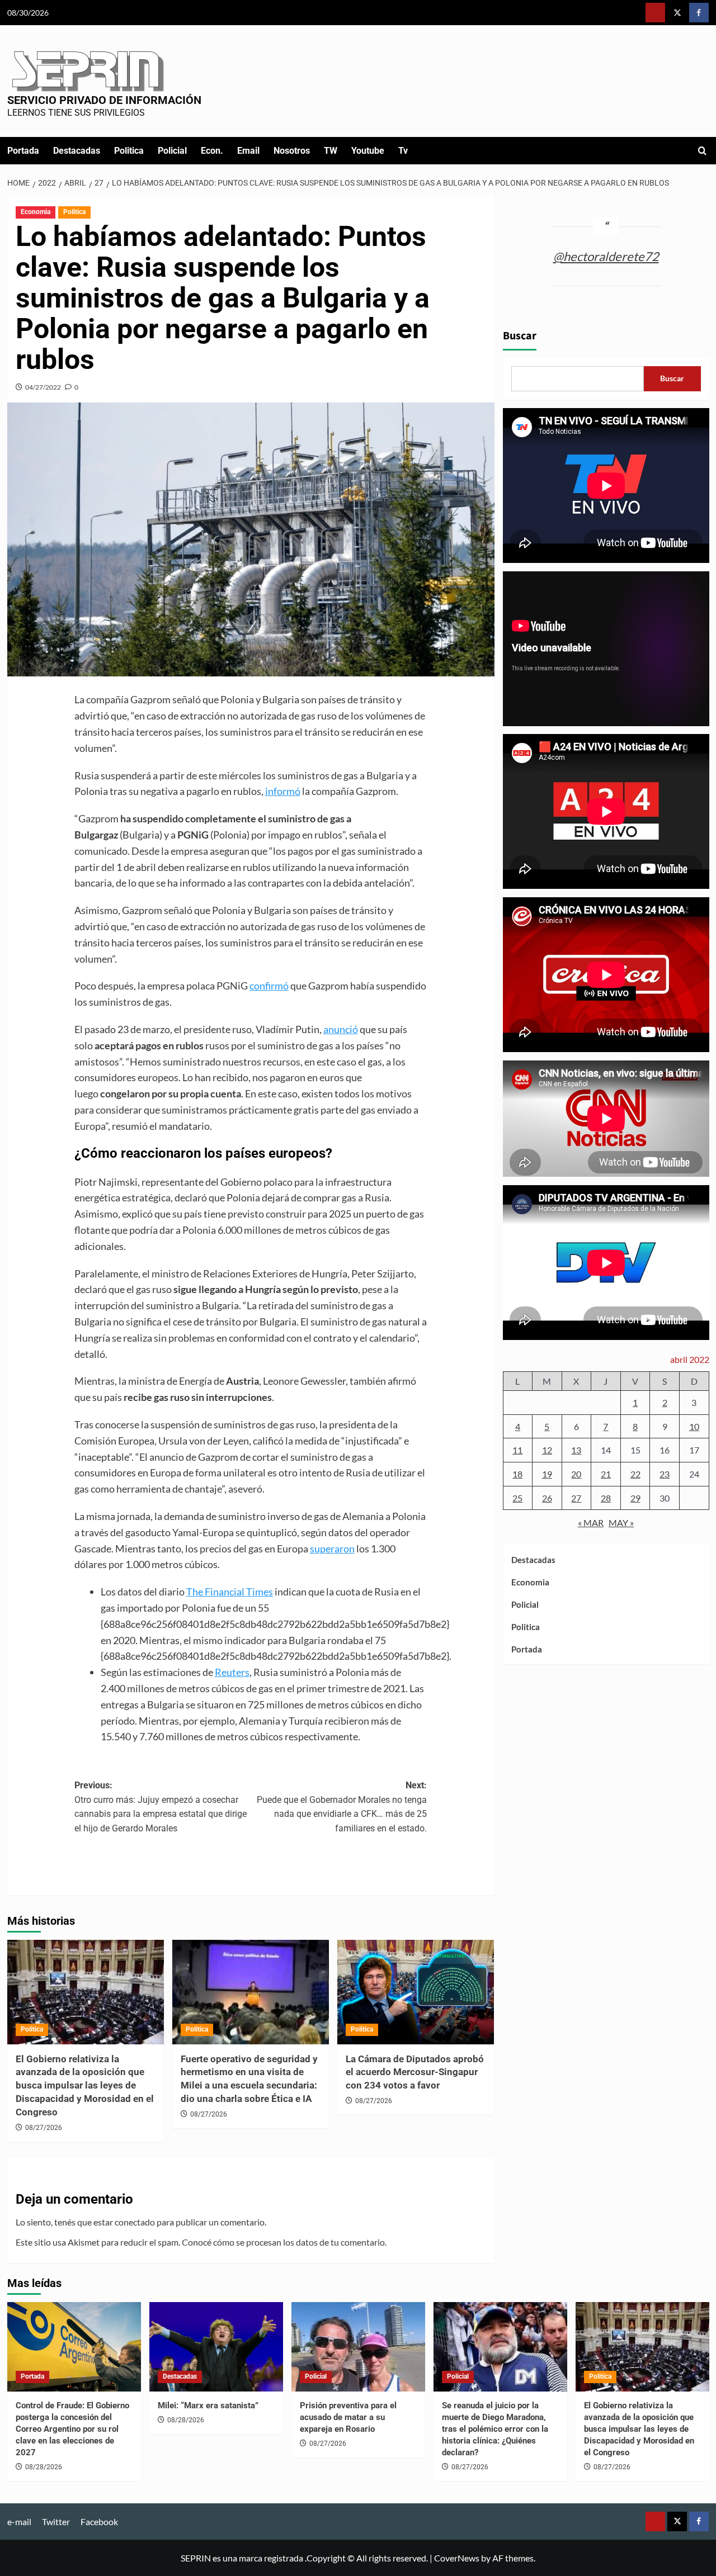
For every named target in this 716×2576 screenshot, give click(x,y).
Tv (403, 151)
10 (694, 1426)
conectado (135, 2222)
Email (248, 151)
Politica (129, 151)
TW (331, 151)
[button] (702, 151)
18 (517, 1474)
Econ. (212, 151)
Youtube (368, 151)
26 (547, 1498)
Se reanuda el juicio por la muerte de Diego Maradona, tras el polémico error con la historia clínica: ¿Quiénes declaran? (495, 2429)
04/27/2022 (43, 387)
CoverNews (457, 2558)
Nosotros (292, 151)
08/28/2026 (44, 2467)
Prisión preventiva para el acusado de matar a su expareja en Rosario (348, 2417)
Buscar (520, 336)
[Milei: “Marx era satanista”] (216, 2347)
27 (576, 1498)
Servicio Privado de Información (104, 100)
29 (635, 1498)
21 (606, 1474)
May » (621, 1523)
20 (576, 1474)
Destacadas (77, 151)
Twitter (56, 2521)
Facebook (99, 2521)
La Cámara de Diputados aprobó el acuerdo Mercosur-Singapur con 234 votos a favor (415, 2072)
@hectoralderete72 (606, 256)
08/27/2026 (44, 2128)
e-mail (19, 2521)
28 (606, 1498)
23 (665, 1474)
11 (517, 1450)
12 (547, 1450)
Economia (36, 212)
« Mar (591, 1523)
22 (635, 1474)
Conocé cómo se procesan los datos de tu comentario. (284, 2242)
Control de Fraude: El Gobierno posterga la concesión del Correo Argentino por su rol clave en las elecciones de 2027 (72, 2429)
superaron (332, 1549)
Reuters (232, 1672)
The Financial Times (230, 1592)
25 (517, 1498)
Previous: (161, 1807)
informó (283, 791)
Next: (342, 1807)
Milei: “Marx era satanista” (208, 2405)
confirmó (269, 986)
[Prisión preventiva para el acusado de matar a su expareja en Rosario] (358, 2347)
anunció (341, 1029)
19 (547, 1474)
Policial (172, 151)
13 (576, 1450)
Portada (23, 151)
